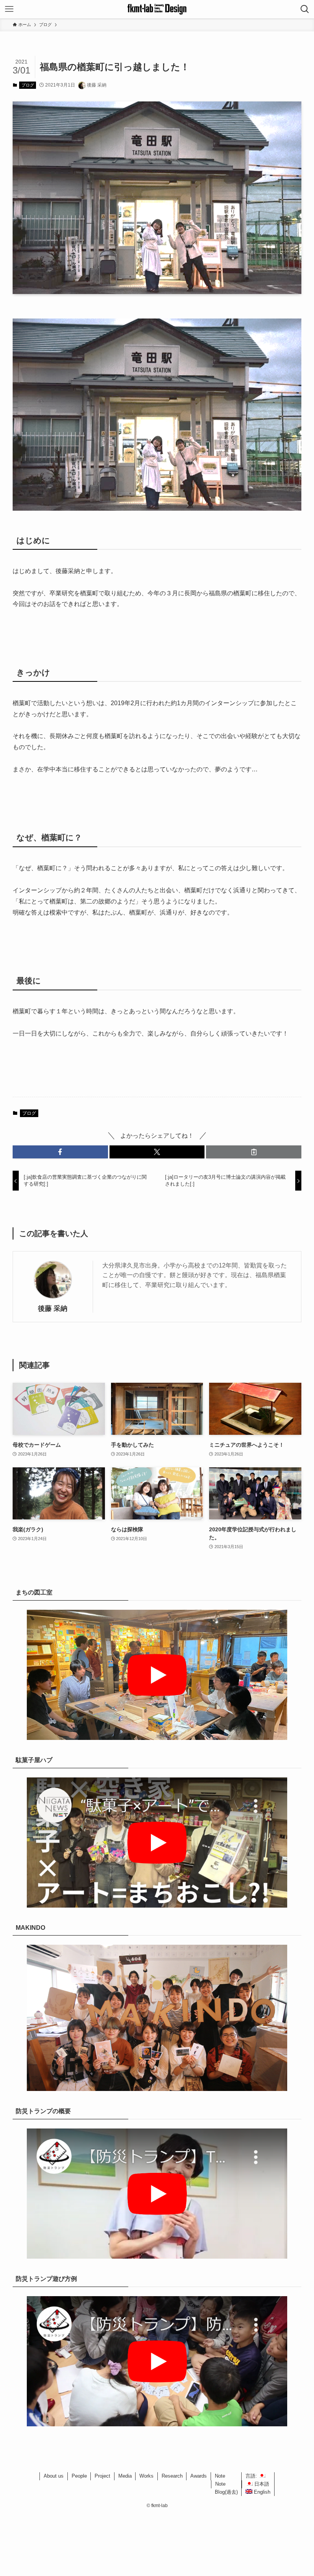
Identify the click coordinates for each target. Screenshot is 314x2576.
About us (54, 2476)
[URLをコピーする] (254, 1152)
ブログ (28, 85)
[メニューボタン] (9, 9)
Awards (199, 2476)
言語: (252, 2476)
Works (146, 2476)
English (261, 2492)
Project (102, 2476)
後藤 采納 (53, 1308)
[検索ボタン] (305, 9)
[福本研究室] (157, 9)
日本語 (261, 2484)
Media (125, 2476)
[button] (60, 1152)
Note (220, 2476)
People (79, 2476)
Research (172, 2476)
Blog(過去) (226, 2492)
